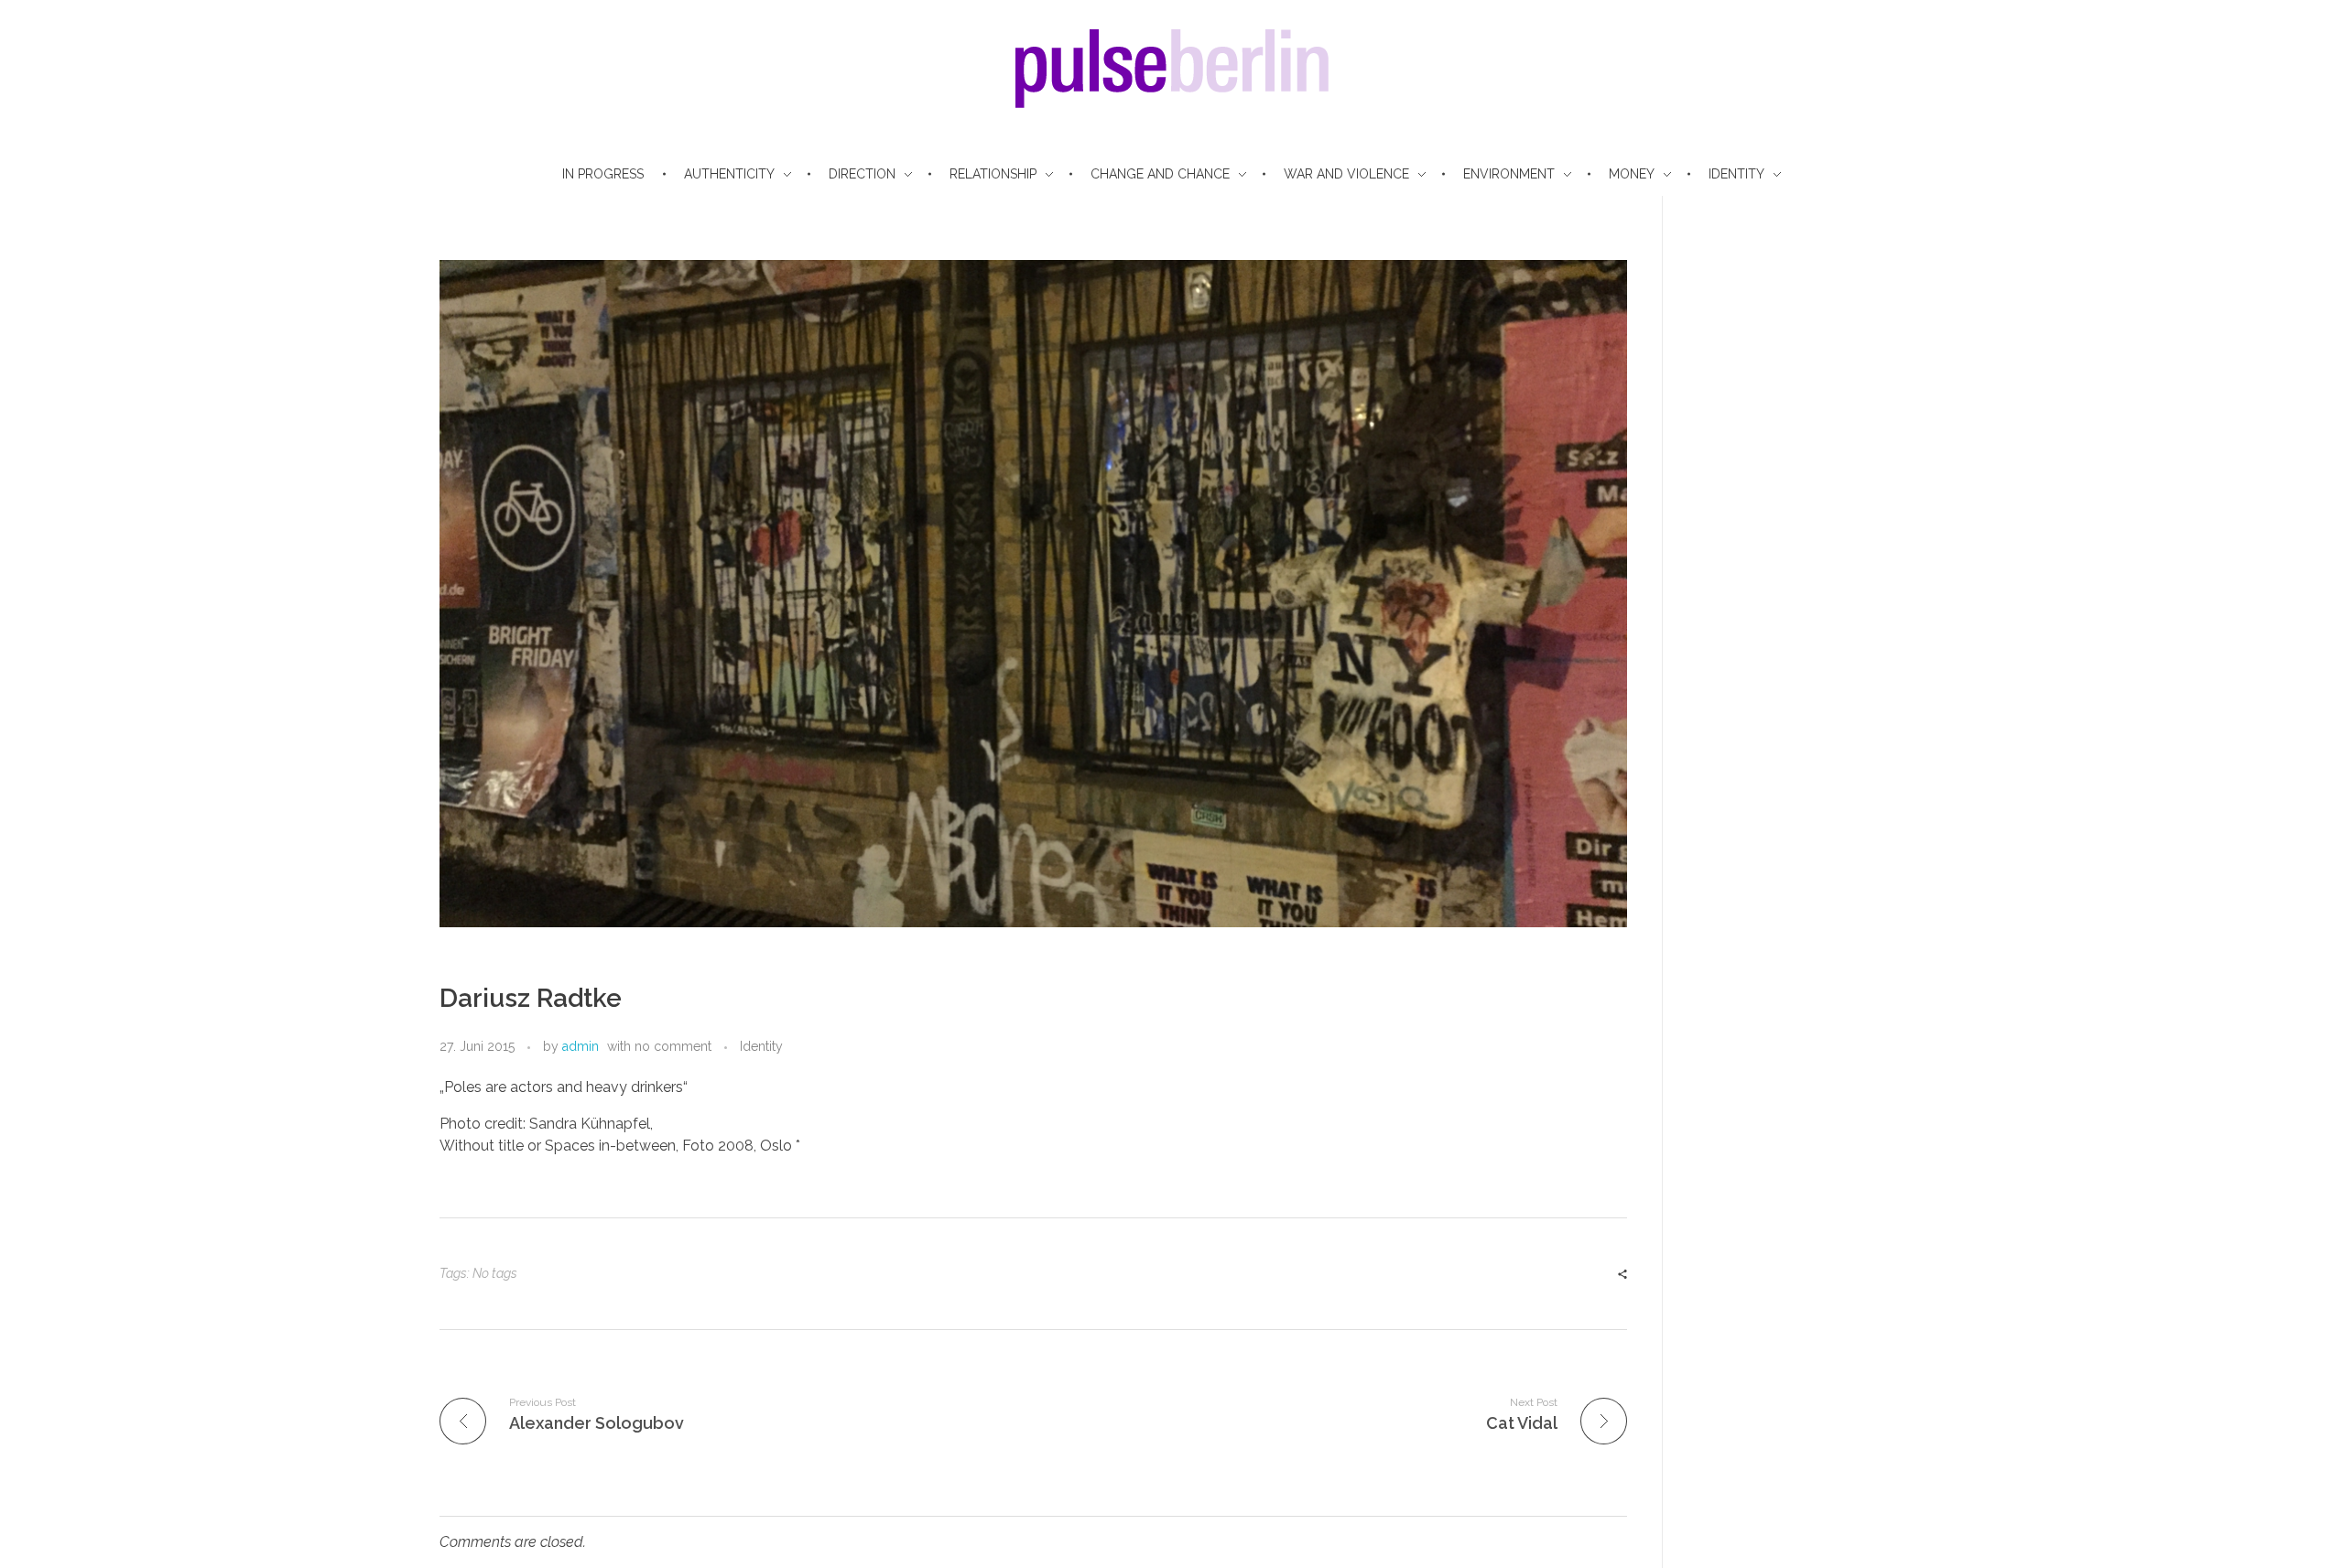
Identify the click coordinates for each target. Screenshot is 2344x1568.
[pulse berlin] (1172, 69)
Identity (761, 1046)
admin (581, 1046)
